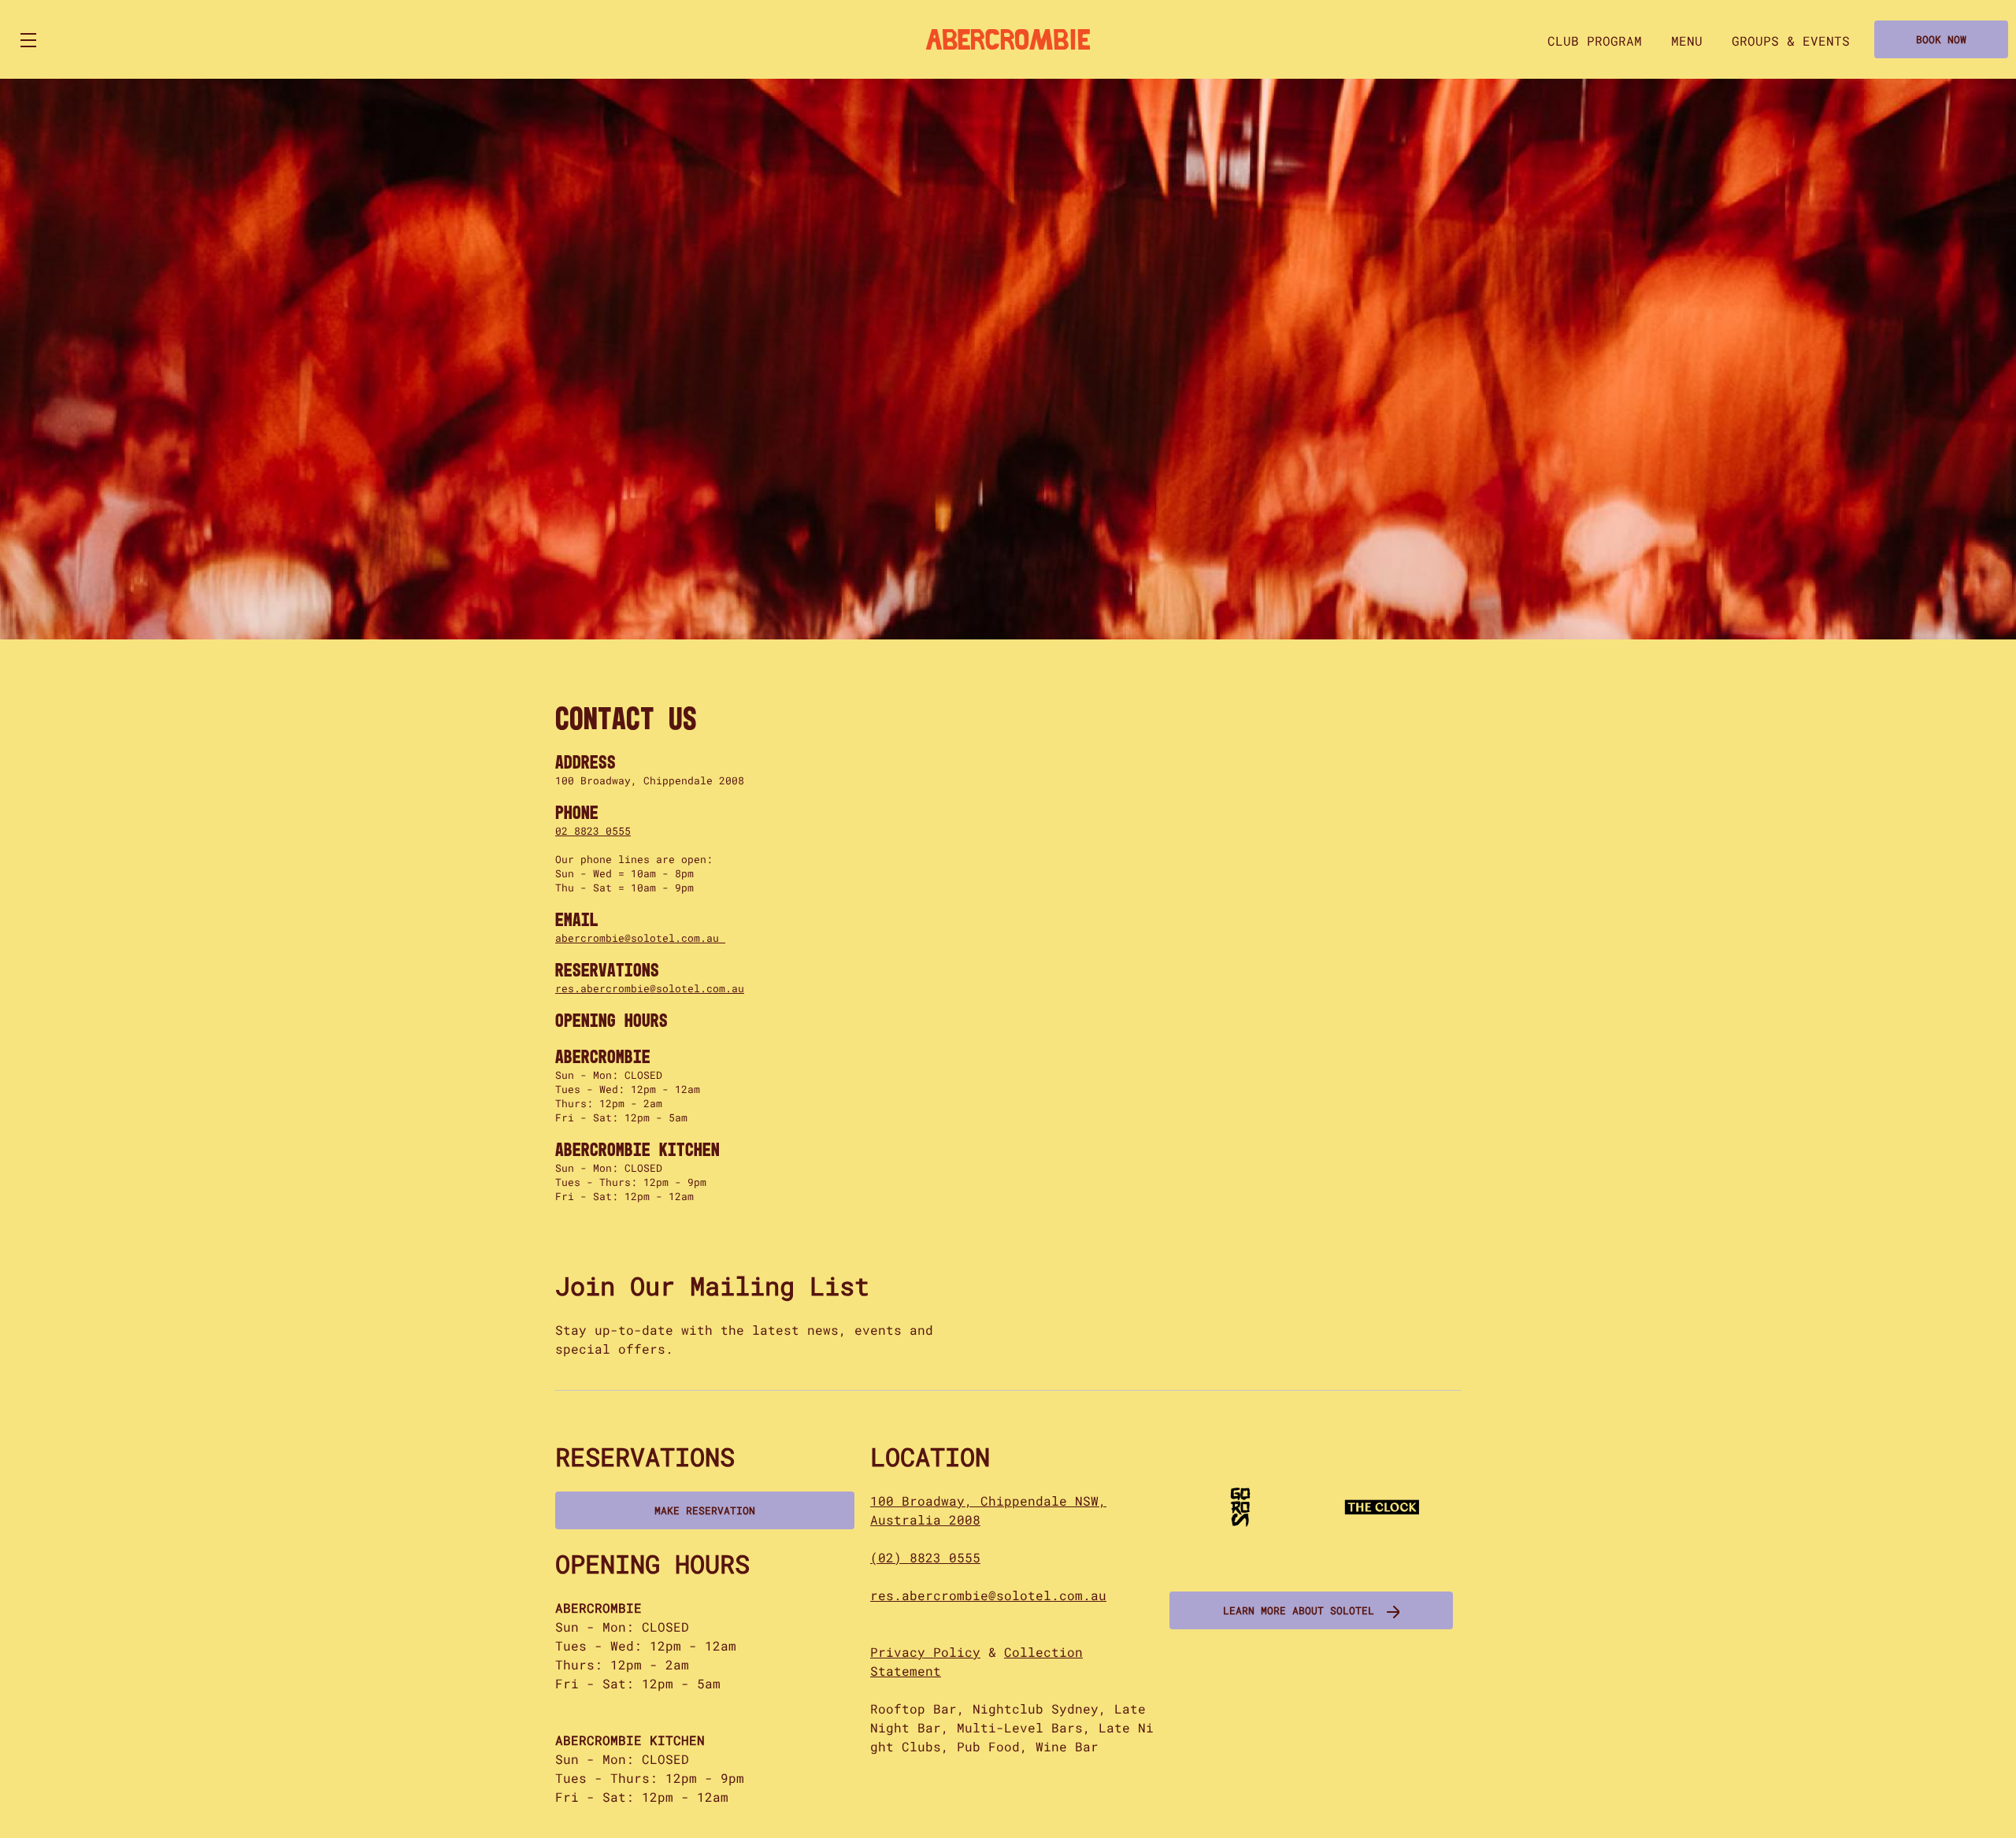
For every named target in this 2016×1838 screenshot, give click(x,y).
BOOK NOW (1941, 39)
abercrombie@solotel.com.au (640, 938)
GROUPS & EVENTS (1791, 41)
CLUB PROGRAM (1595, 41)
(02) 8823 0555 (925, 1557)
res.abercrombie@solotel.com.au (650, 988)
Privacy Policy (925, 1652)
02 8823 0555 (593, 831)
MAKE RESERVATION (705, 1510)
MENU (1687, 41)
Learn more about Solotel (1299, 1610)
